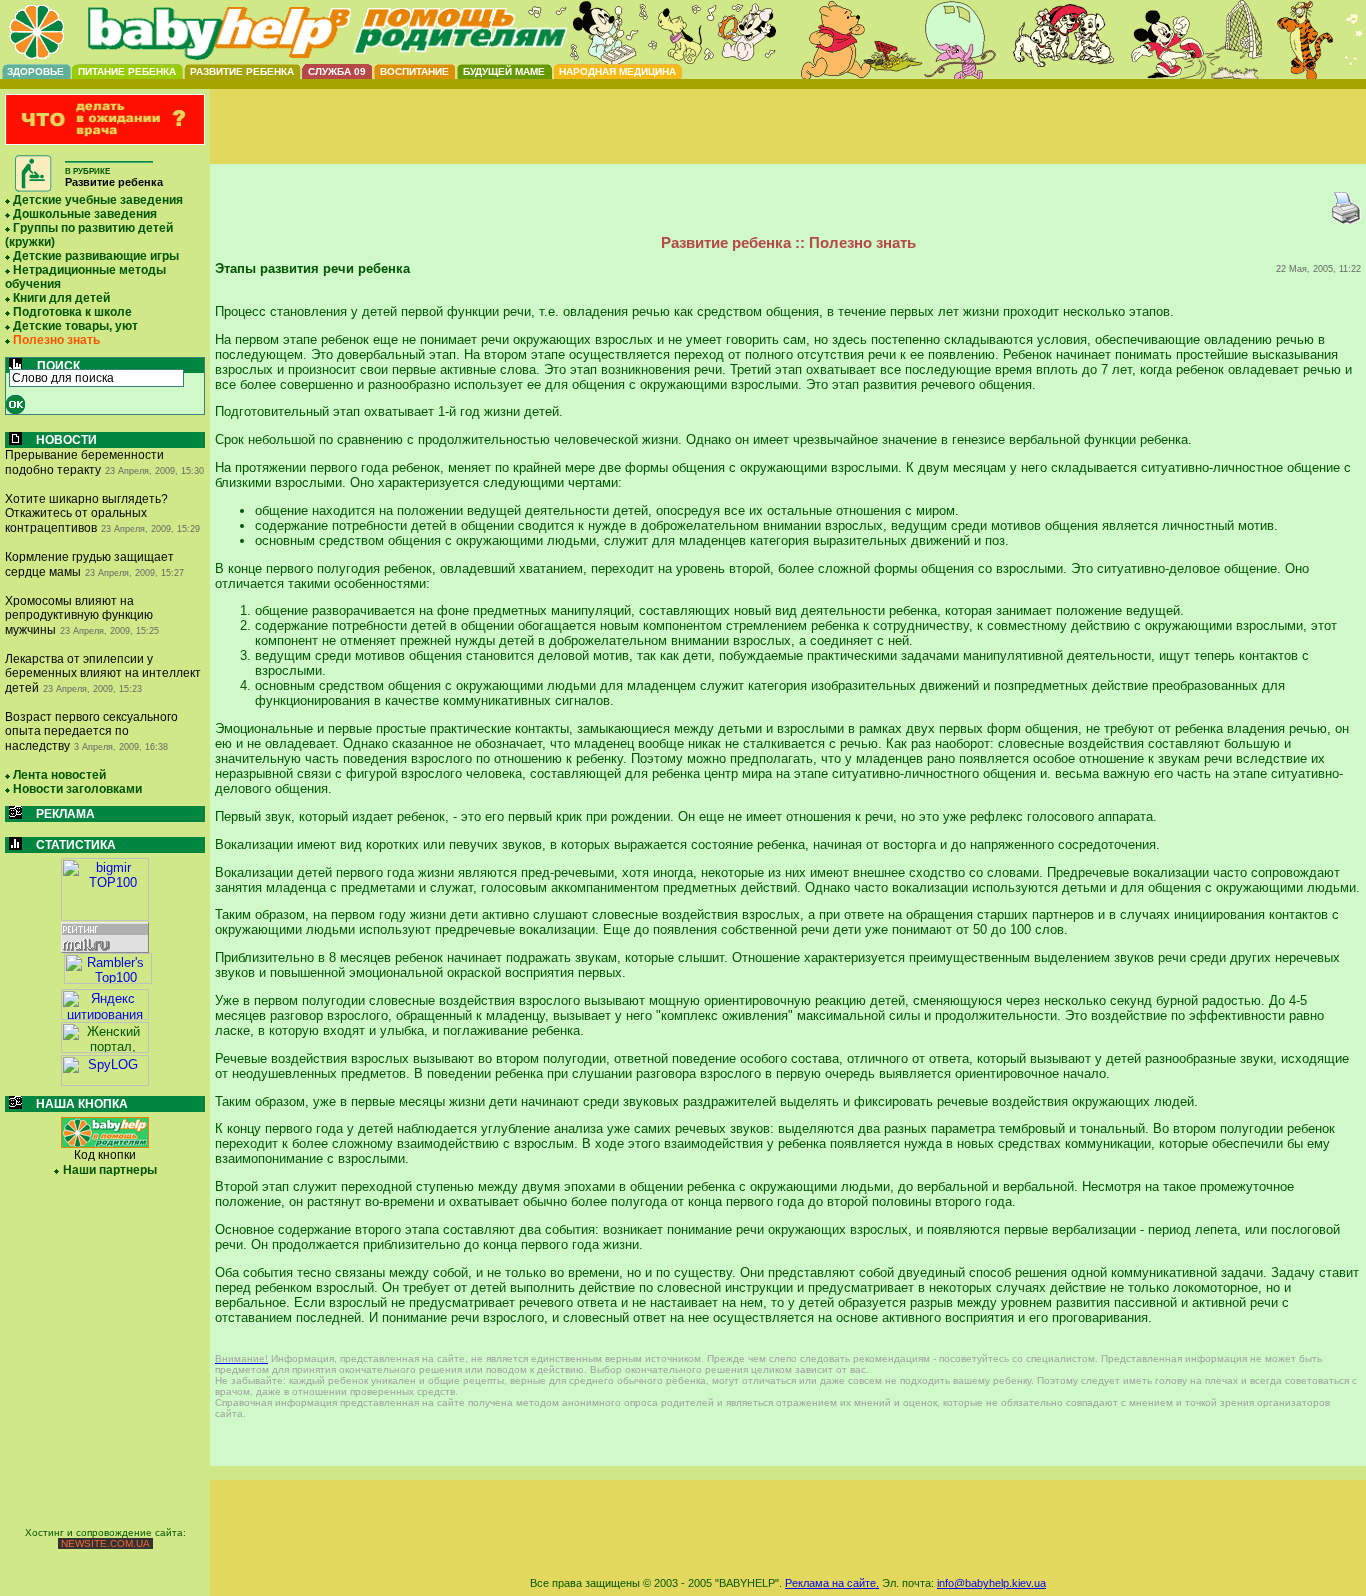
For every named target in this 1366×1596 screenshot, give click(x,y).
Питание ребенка (127, 71)
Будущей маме (504, 71)
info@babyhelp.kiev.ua (991, 1583)
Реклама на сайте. (832, 1583)
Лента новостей (59, 775)
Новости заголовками (77, 789)
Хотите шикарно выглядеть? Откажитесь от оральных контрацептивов (86, 513)
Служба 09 (337, 71)
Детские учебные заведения (98, 200)
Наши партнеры (110, 1170)
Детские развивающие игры (96, 256)
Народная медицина (617, 71)
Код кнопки (105, 1155)
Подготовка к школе (72, 312)
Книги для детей (61, 298)
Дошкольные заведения (85, 214)
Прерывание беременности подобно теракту (84, 462)
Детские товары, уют (75, 326)
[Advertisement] (788, 143)
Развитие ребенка (242, 71)
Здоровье (35, 71)
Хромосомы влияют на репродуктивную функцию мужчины (79, 615)
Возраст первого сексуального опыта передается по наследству (91, 731)
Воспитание (414, 71)
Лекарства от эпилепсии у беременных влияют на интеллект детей (103, 673)
